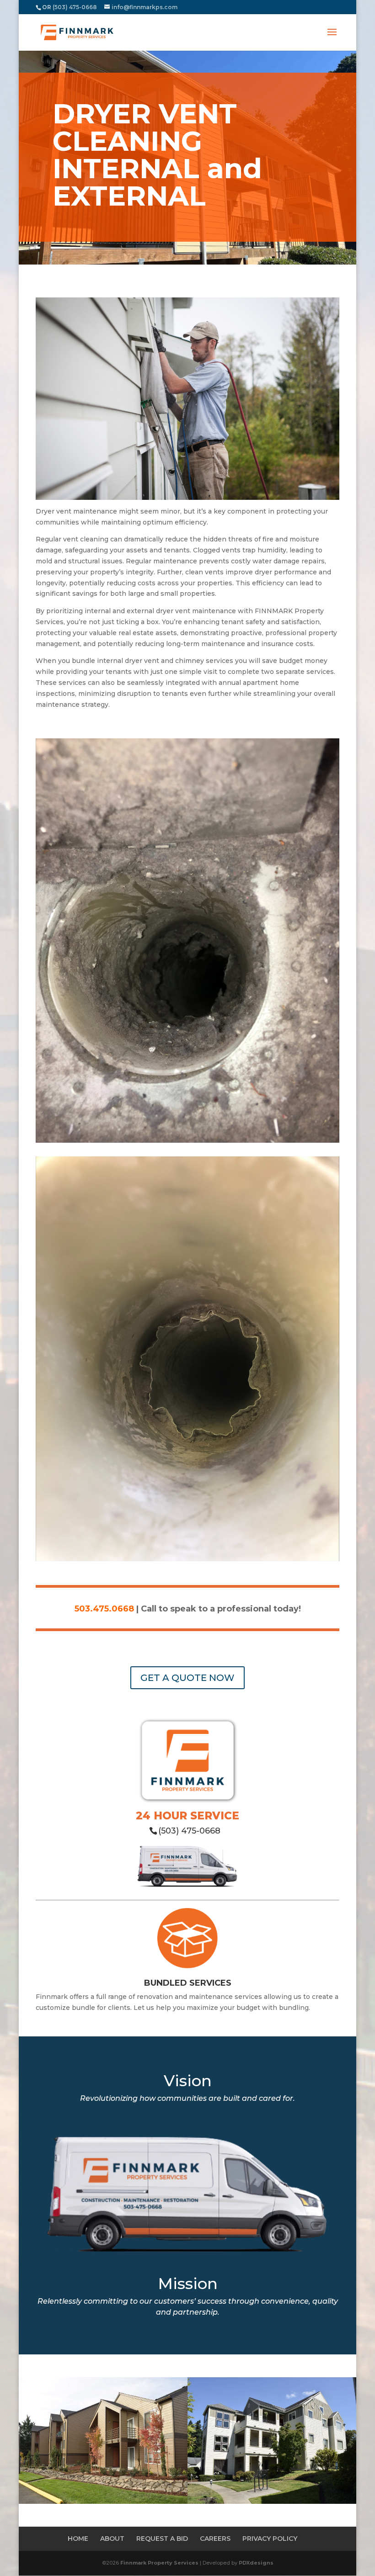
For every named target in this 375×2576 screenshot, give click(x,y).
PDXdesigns (256, 2563)
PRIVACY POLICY (270, 2539)
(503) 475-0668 (189, 1831)
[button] (332, 38)
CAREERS (215, 2539)
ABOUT (112, 2539)
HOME (78, 2539)
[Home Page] (77, 32)
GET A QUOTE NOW (187, 1678)
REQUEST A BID (162, 2539)
